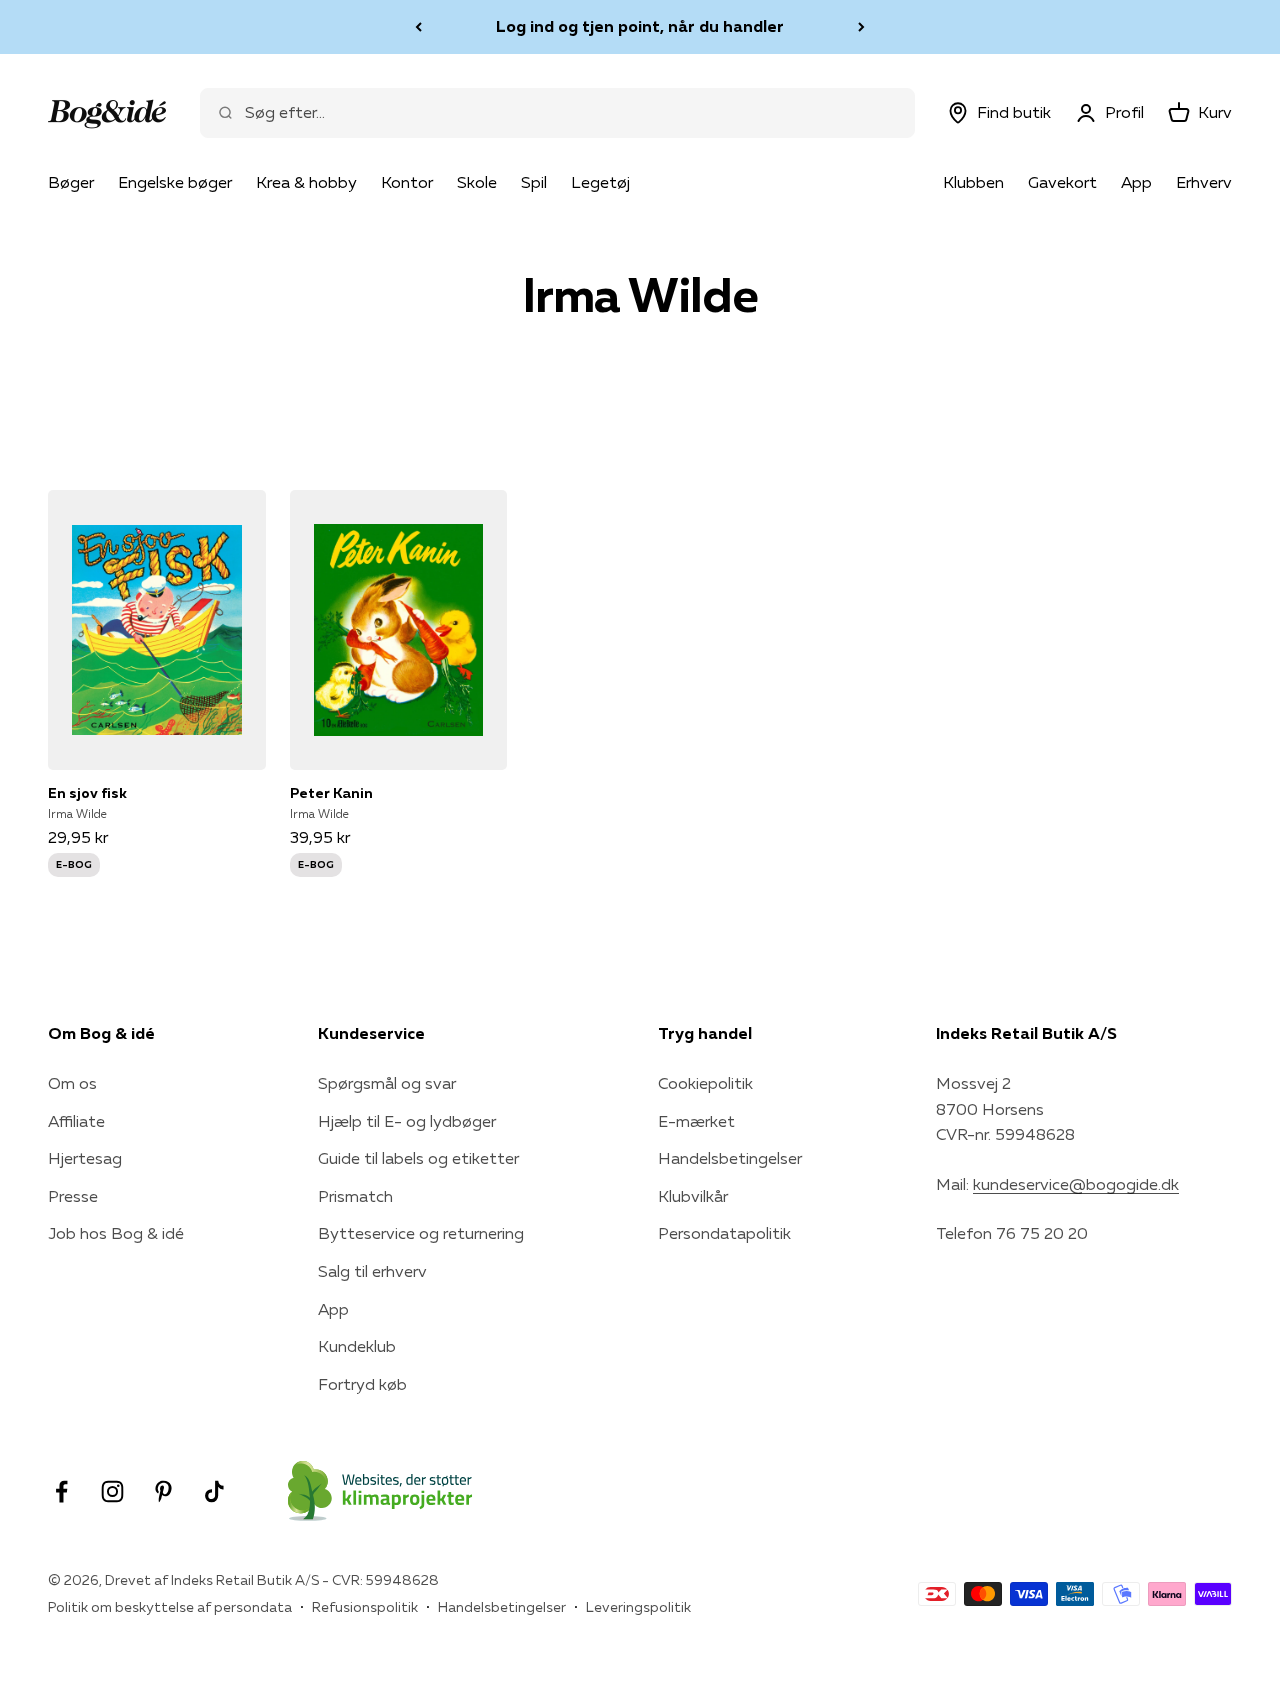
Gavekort (1062, 182)
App (1136, 182)
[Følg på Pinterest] (163, 1491)
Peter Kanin (331, 793)
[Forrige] (418, 27)
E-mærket (696, 1121)
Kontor (407, 182)
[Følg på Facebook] (61, 1491)
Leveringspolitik (638, 1607)
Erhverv (1204, 182)
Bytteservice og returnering (421, 1233)
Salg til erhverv (372, 1271)
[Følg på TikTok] (214, 1491)
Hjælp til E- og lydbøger (407, 1121)
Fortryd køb (362, 1384)
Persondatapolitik (724, 1233)
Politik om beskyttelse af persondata (170, 1607)
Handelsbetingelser (730, 1158)
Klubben (973, 182)
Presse (73, 1196)
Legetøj (600, 182)
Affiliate (76, 1121)
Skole (477, 182)
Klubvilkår (693, 1196)
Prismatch (355, 1196)
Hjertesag (85, 1158)
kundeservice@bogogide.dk (1076, 1184)
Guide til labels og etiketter (418, 1158)
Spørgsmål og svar (387, 1083)
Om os (72, 1083)
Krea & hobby (306, 182)
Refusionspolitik (365, 1607)
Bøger (71, 182)
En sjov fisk (87, 793)
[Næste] (861, 27)
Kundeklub (357, 1346)
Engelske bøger (175, 182)
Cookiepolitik (705, 1083)
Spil (534, 182)
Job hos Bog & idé (116, 1233)
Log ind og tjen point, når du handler (640, 26)
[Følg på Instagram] (112, 1491)
